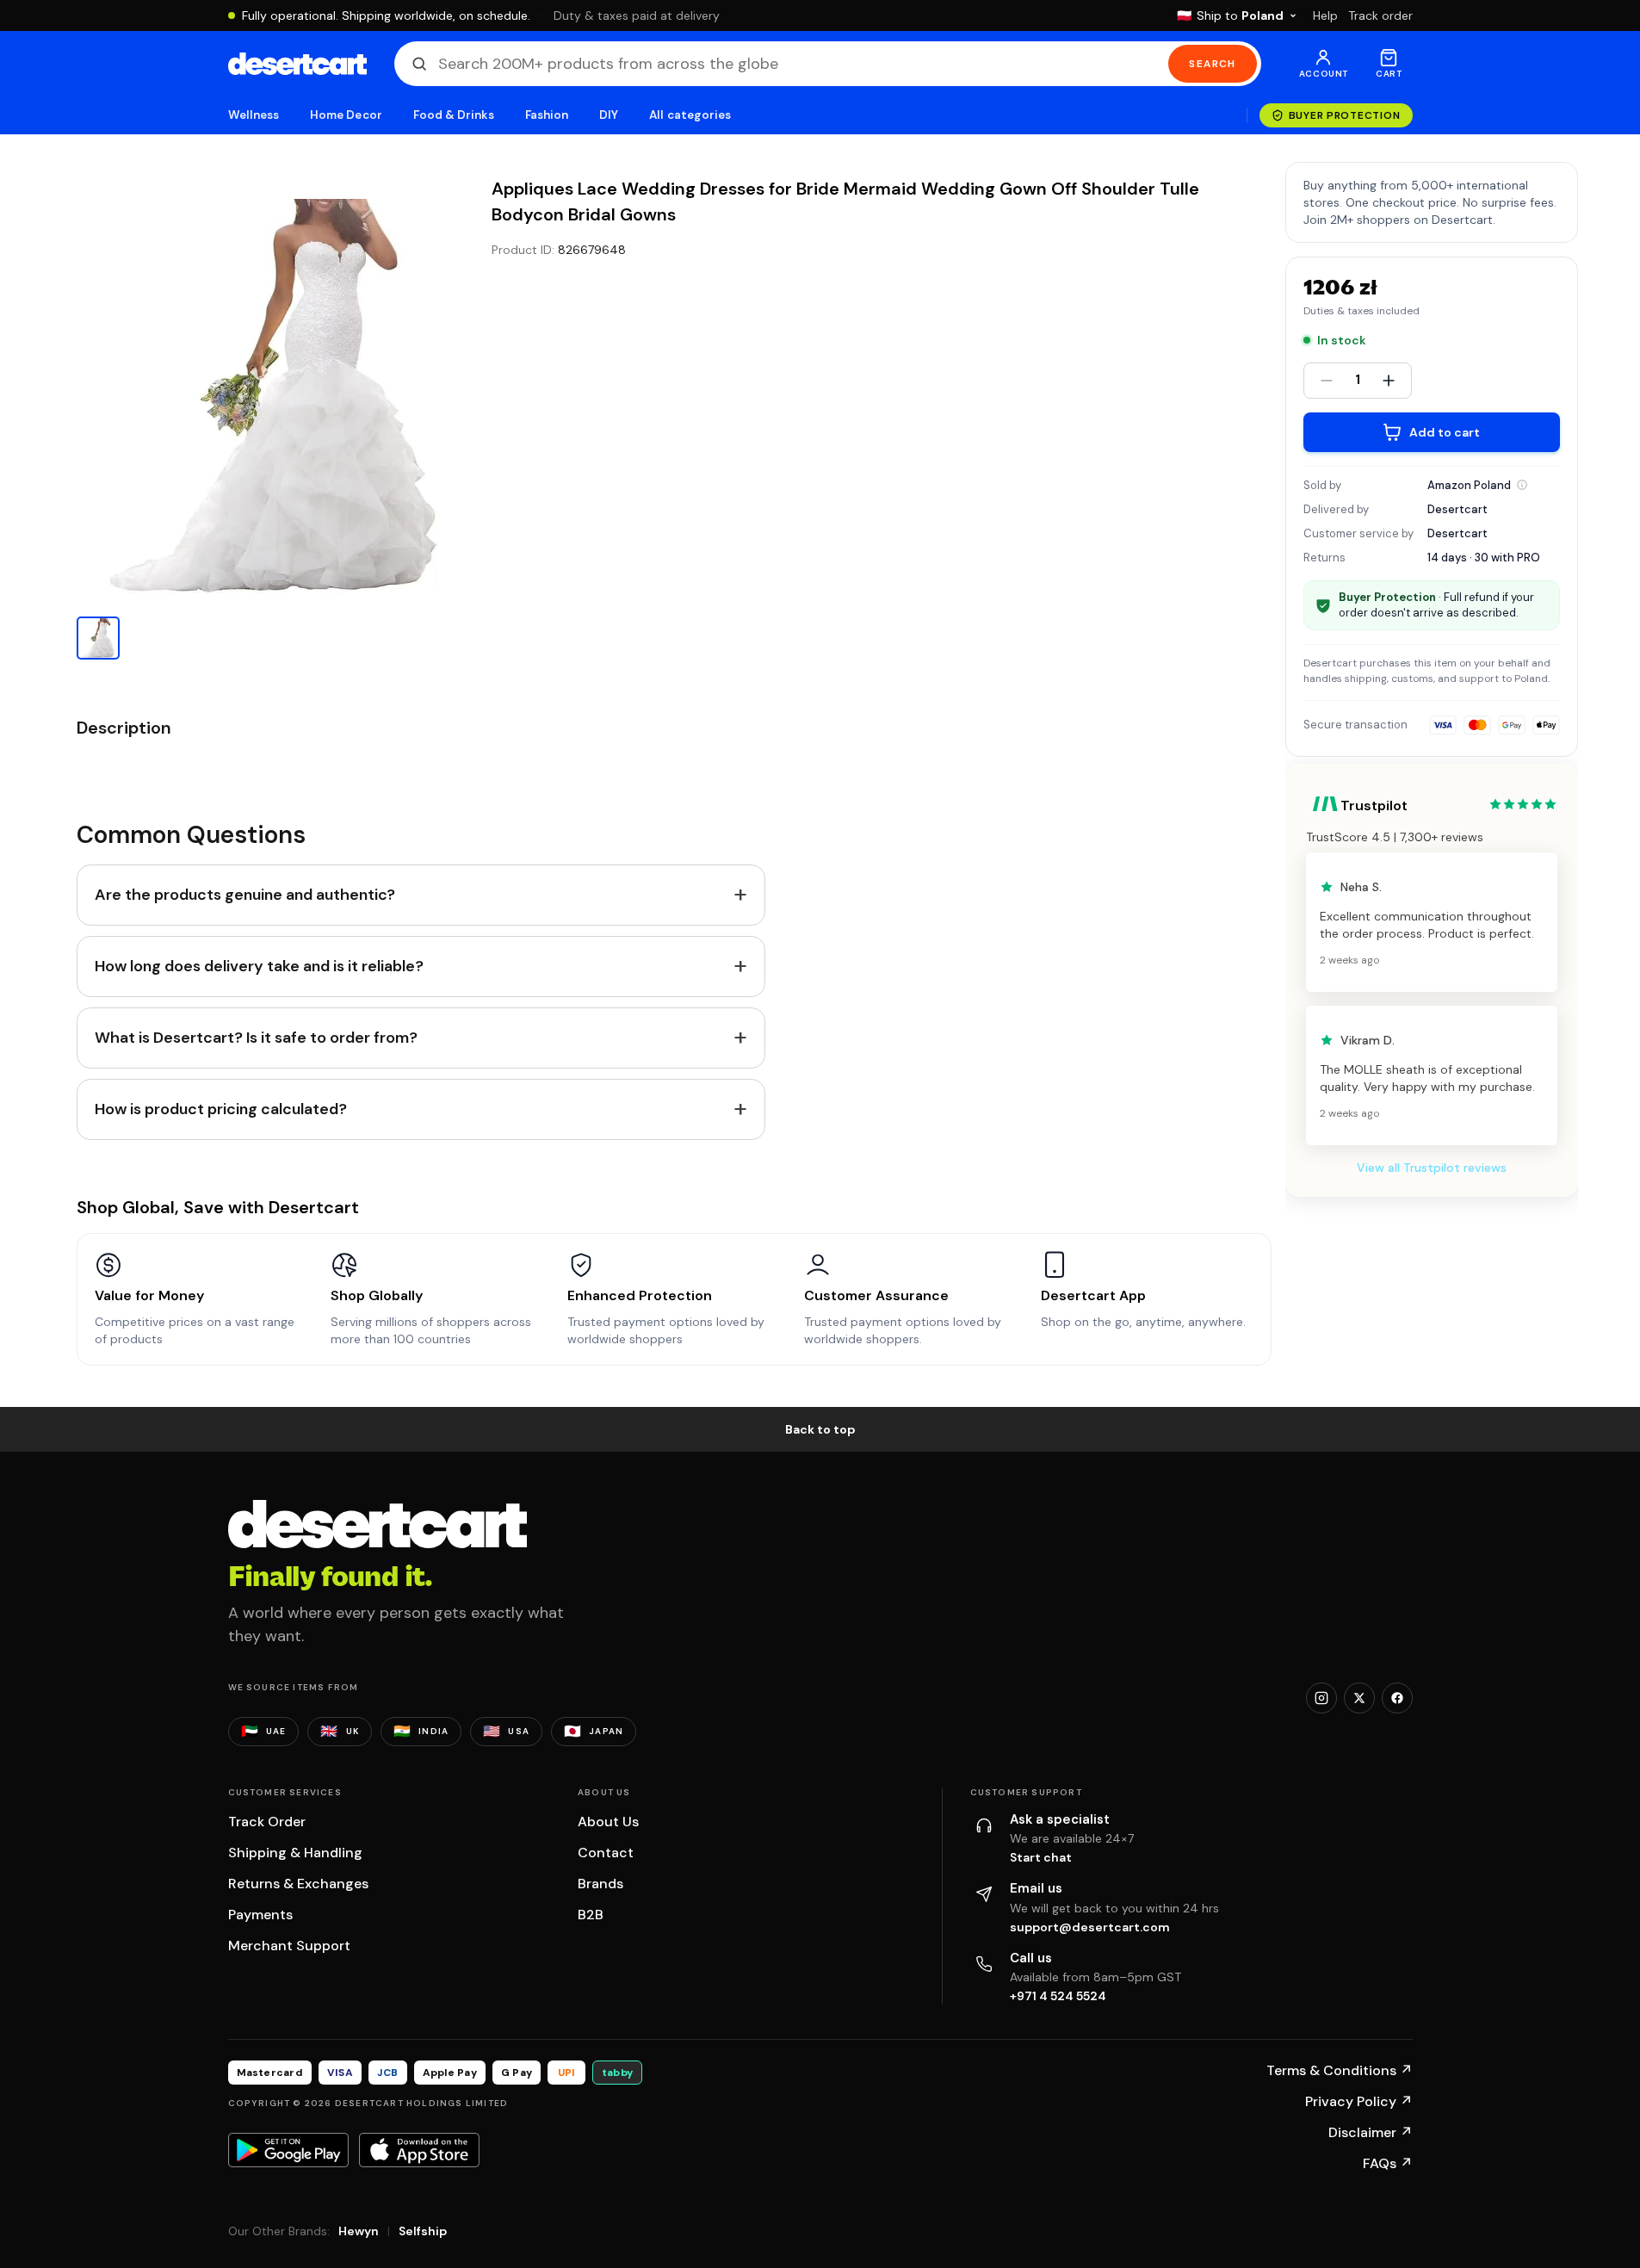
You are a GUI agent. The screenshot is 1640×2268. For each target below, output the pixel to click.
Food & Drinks (454, 115)
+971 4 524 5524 (1058, 1996)
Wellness (254, 115)
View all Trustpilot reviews (1432, 1168)
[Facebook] (1397, 1698)
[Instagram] (1321, 1698)
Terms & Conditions (1340, 2070)
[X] (1359, 1698)
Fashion (547, 115)
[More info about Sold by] (1522, 485)
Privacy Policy (1359, 2101)
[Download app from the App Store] (419, 2150)
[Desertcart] (297, 64)
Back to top (820, 1429)
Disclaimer (1371, 2132)
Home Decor (346, 115)
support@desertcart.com (1090, 1927)
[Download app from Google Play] (288, 2150)
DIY (609, 115)
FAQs (1388, 2163)
